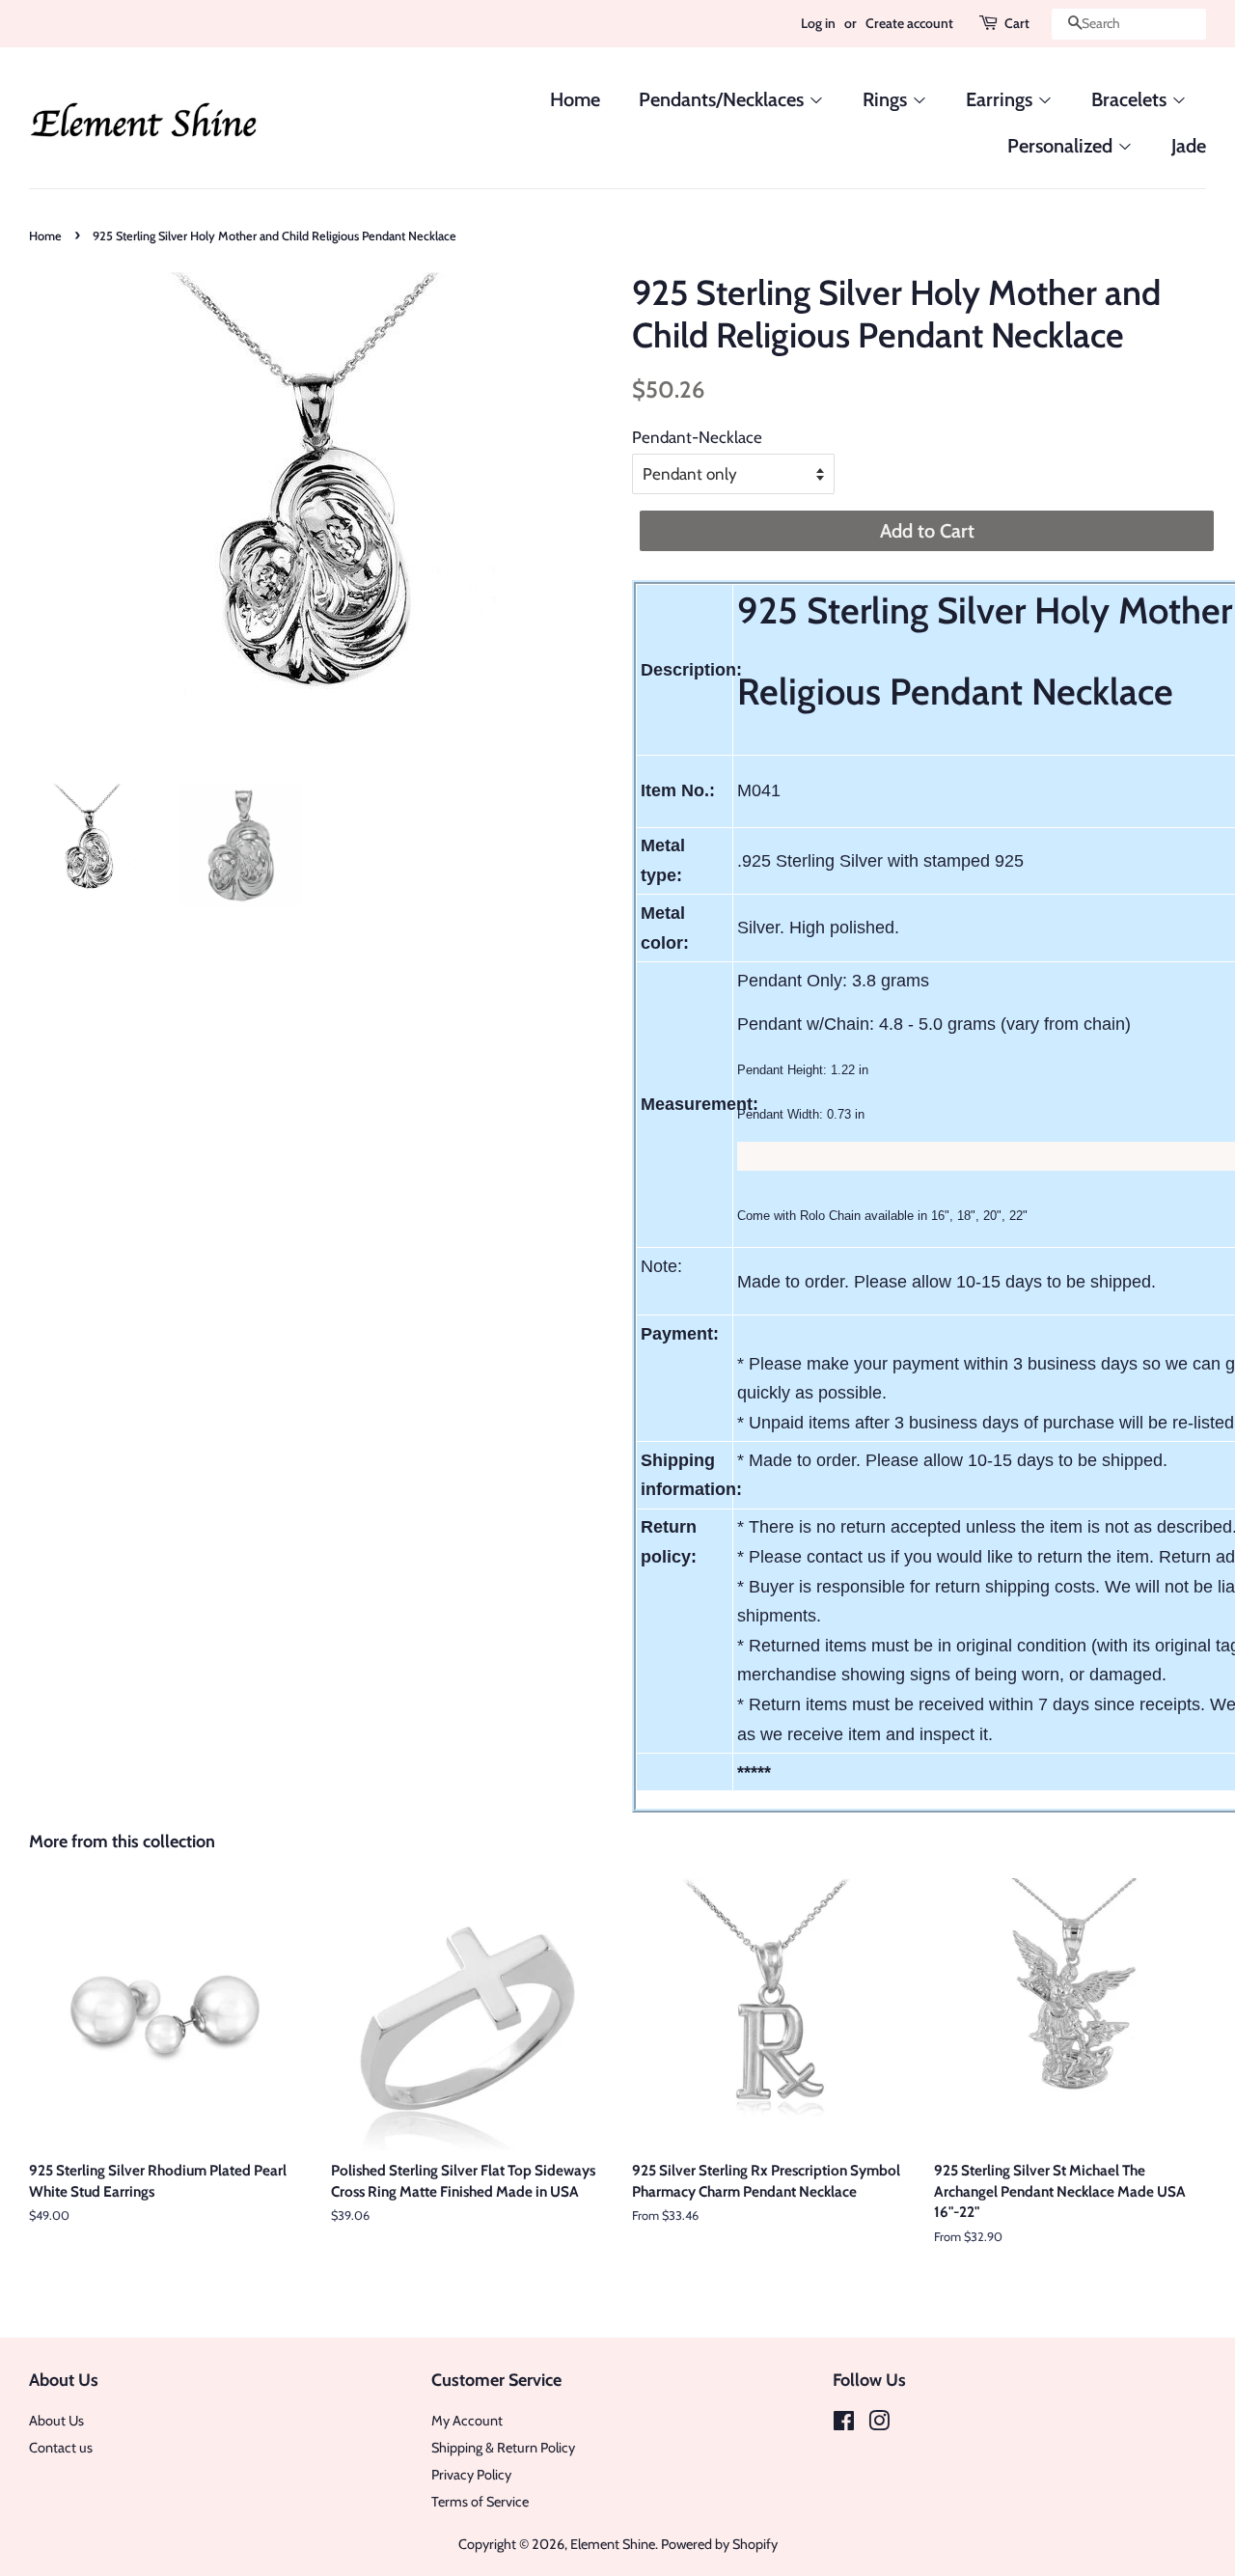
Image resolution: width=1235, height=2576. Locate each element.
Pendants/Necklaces (724, 99)
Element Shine (613, 2544)
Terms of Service (480, 2502)
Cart (1017, 23)
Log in (818, 23)
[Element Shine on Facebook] (844, 2424)
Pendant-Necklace (697, 437)
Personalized (1062, 146)
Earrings (1002, 99)
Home (575, 99)
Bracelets (1131, 99)
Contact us (61, 2448)
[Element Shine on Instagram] (879, 2424)
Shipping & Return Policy (503, 2448)
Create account (909, 23)
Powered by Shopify (719, 2544)
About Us (56, 2421)
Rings (887, 99)
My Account (467, 2421)
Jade (1189, 146)
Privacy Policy (471, 2475)
